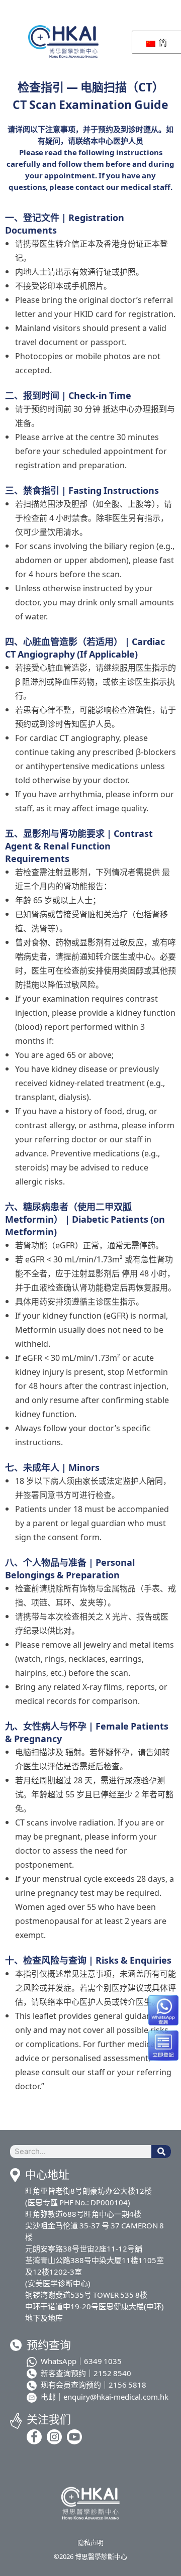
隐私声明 (90, 2542)
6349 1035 (103, 2361)
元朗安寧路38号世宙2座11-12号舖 (84, 2248)
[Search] (161, 2152)
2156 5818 (127, 2384)
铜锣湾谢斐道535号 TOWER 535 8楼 (86, 2294)
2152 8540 (112, 2373)
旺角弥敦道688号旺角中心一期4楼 (83, 2214)
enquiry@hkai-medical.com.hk (116, 2396)
